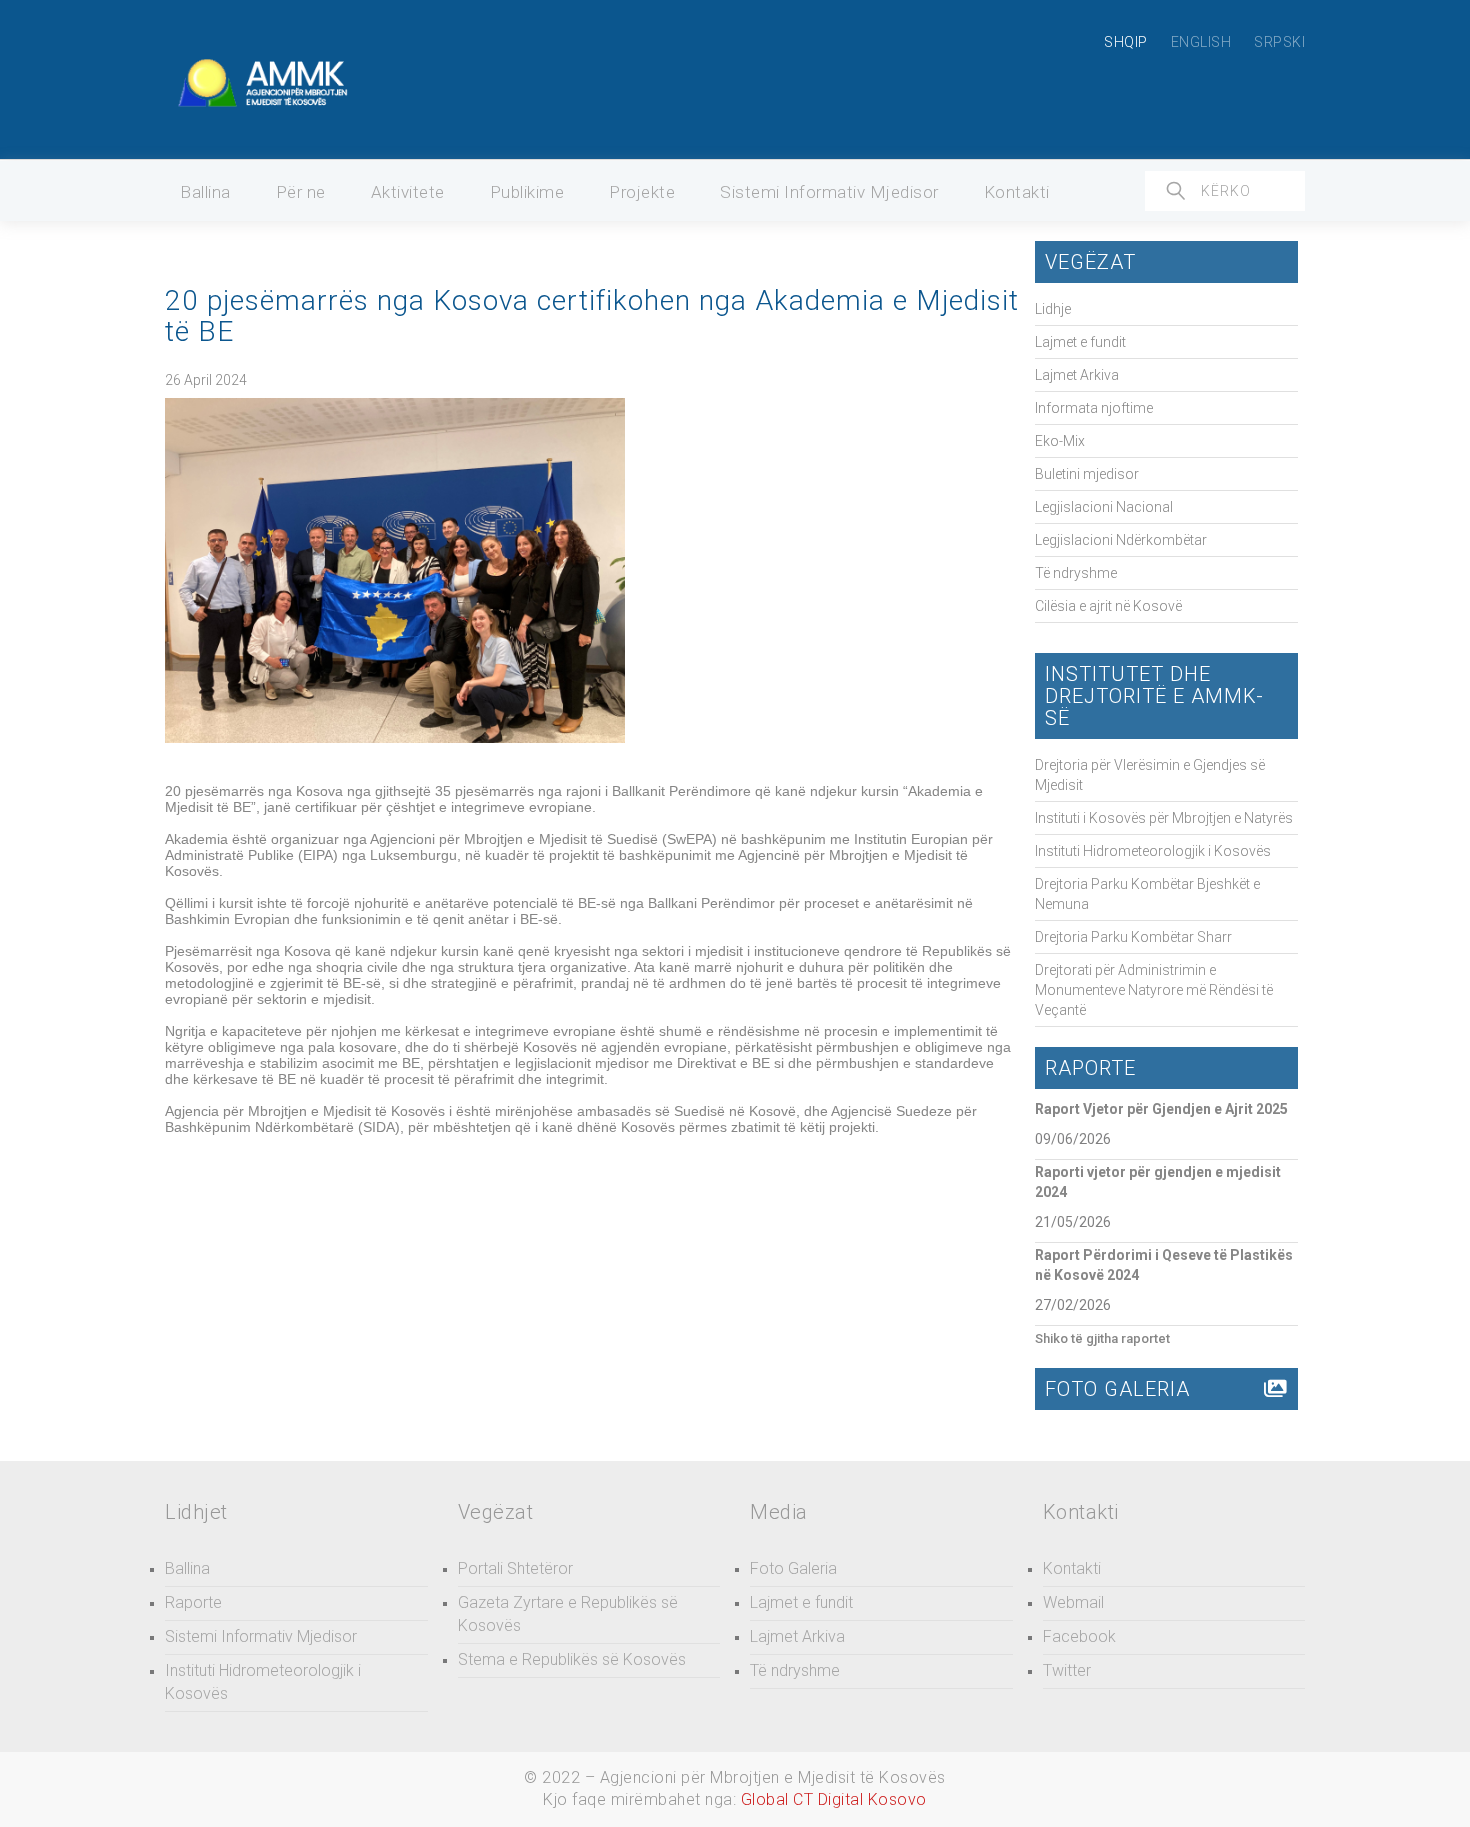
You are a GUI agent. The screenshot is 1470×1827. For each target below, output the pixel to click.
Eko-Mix (1060, 441)
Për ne (301, 192)
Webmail (1073, 1602)
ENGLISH (1201, 42)
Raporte (193, 1602)
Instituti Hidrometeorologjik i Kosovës (1153, 851)
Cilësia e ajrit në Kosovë (1108, 606)
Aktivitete (408, 192)
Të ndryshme (1076, 573)
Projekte (642, 192)
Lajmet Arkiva (1077, 375)
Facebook (1079, 1636)
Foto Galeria (793, 1568)
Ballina (205, 192)
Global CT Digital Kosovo (834, 1799)
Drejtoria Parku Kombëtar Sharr (1133, 937)
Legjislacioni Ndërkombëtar (1121, 540)
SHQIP (1126, 42)
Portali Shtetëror (515, 1568)
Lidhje (1053, 309)
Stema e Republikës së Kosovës (572, 1659)
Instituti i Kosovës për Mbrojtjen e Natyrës (1164, 818)
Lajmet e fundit (1080, 342)
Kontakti (1017, 192)
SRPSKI (1279, 42)
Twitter (1067, 1670)
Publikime (527, 192)
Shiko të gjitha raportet (1102, 1338)
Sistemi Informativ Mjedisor (829, 192)
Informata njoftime (1094, 408)
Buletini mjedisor (1087, 474)
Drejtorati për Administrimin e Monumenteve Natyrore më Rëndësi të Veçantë (1154, 990)
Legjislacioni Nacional (1104, 507)
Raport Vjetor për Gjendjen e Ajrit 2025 (1161, 1109)
